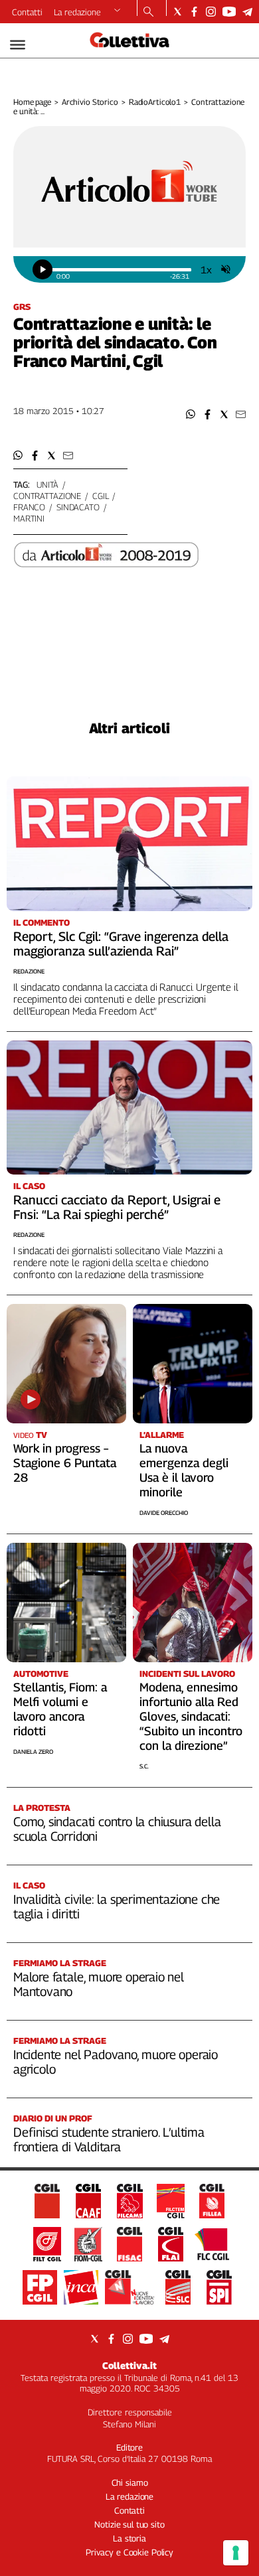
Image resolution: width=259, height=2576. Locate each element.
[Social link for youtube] (229, 12)
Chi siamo (130, 2482)
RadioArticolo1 (155, 102)
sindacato (78, 507)
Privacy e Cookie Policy (129, 2552)
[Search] (148, 13)
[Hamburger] (18, 45)
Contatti (27, 12)
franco (29, 507)
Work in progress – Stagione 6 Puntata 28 (65, 1463)
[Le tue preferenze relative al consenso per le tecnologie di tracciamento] (236, 2553)
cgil (100, 496)
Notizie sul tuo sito (129, 2524)
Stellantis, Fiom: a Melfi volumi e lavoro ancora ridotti (60, 1709)
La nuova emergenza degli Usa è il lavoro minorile (184, 1470)
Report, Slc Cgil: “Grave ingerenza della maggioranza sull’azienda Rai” (121, 944)
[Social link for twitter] (178, 12)
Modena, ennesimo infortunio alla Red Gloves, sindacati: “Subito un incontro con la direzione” (191, 1716)
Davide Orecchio (164, 1513)
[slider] (122, 270)
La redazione (77, 12)
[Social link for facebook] (194, 12)
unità (47, 484)
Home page (32, 102)
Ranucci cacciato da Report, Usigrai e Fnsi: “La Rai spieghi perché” (117, 1207)
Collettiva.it (129, 2365)
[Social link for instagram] (211, 12)
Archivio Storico (90, 102)
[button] (191, 414)
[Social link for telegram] (247, 12)
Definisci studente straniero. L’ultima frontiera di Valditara (109, 2139)
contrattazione (47, 496)
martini (29, 518)
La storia (129, 2538)
